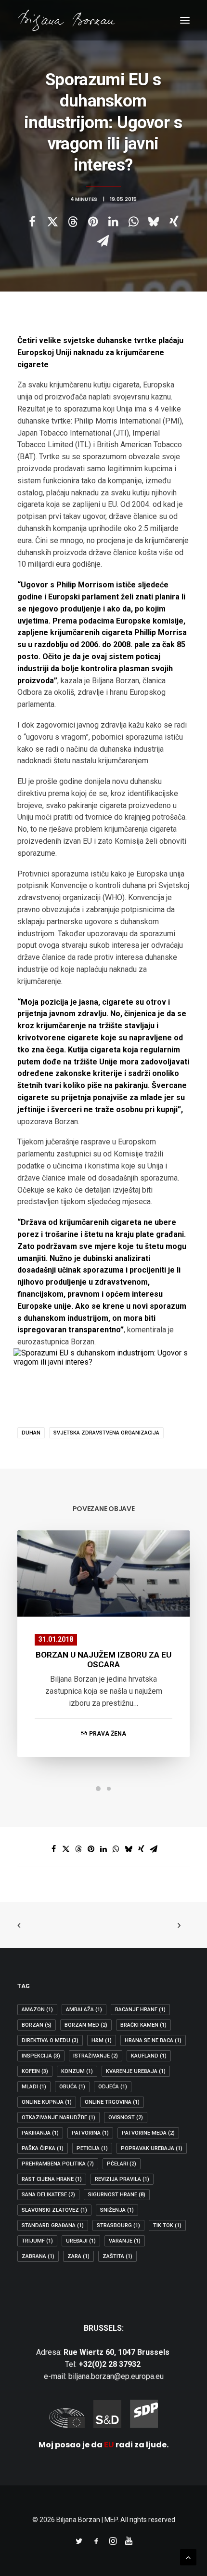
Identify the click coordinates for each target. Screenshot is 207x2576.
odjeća (113, 2087)
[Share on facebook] (32, 222)
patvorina (90, 2133)
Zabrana (38, 2256)
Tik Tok (167, 2225)
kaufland (149, 2056)
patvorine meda (148, 2133)
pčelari (122, 2164)
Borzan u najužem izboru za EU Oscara (103, 1660)
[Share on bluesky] (154, 222)
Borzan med (86, 2025)
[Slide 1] (98, 1789)
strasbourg (118, 2225)
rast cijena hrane (52, 2179)
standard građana (53, 2225)
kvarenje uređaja (136, 2071)
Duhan (31, 1433)
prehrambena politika (58, 2164)
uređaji (81, 2241)
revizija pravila (122, 2179)
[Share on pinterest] (93, 222)
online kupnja (47, 2102)
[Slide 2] (109, 1789)
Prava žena (108, 1734)
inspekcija (41, 2056)
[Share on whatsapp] (133, 222)
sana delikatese (48, 2195)
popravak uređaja (152, 2148)
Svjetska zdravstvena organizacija (106, 1433)
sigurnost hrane (117, 2195)
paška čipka (43, 2148)
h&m (102, 2040)
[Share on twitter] (52, 222)
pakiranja (40, 2133)
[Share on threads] (73, 222)
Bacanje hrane (140, 2010)
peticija (92, 2148)
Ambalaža (84, 2010)
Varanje (125, 2241)
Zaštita (117, 2256)
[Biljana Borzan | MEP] (67, 20)
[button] (185, 20)
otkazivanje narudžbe (58, 2118)
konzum (77, 2071)
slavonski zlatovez (54, 2210)
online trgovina (112, 2102)
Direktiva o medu (50, 2040)
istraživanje (96, 2056)
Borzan (37, 2025)
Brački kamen (143, 2025)
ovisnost (126, 2118)
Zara (78, 2256)
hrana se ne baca (153, 2040)
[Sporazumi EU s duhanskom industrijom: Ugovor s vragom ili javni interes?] (103, 1362)
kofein (35, 2071)
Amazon (37, 2010)
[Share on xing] (174, 222)
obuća (72, 2087)
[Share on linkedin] (113, 222)
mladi (34, 2087)
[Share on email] (103, 241)
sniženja (117, 2210)
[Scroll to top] (188, 2556)
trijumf (37, 2241)
